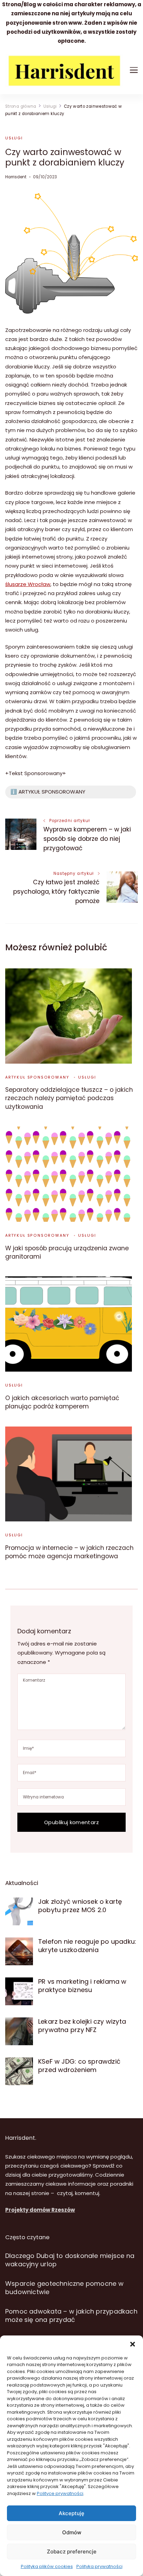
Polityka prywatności (99, 2566)
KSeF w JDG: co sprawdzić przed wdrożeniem (79, 2066)
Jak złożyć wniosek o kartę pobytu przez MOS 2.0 (80, 1906)
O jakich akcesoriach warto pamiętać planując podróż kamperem (62, 1402)
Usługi (14, 138)
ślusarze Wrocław (28, 584)
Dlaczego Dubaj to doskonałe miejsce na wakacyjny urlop (70, 2260)
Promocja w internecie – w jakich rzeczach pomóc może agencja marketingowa (69, 1552)
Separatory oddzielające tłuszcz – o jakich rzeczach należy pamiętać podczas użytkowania (69, 1098)
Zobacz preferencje (72, 2551)
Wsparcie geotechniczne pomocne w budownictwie (64, 2288)
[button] (133, 2344)
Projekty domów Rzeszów (40, 2210)
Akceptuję (71, 2513)
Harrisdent (16, 177)
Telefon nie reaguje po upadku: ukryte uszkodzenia (87, 1946)
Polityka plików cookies (47, 2566)
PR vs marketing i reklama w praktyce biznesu (82, 1986)
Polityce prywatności (60, 2493)
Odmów (72, 2532)
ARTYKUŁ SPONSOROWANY (37, 1077)
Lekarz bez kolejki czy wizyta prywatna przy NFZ (82, 2026)
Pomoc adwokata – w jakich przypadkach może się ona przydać (71, 2315)
